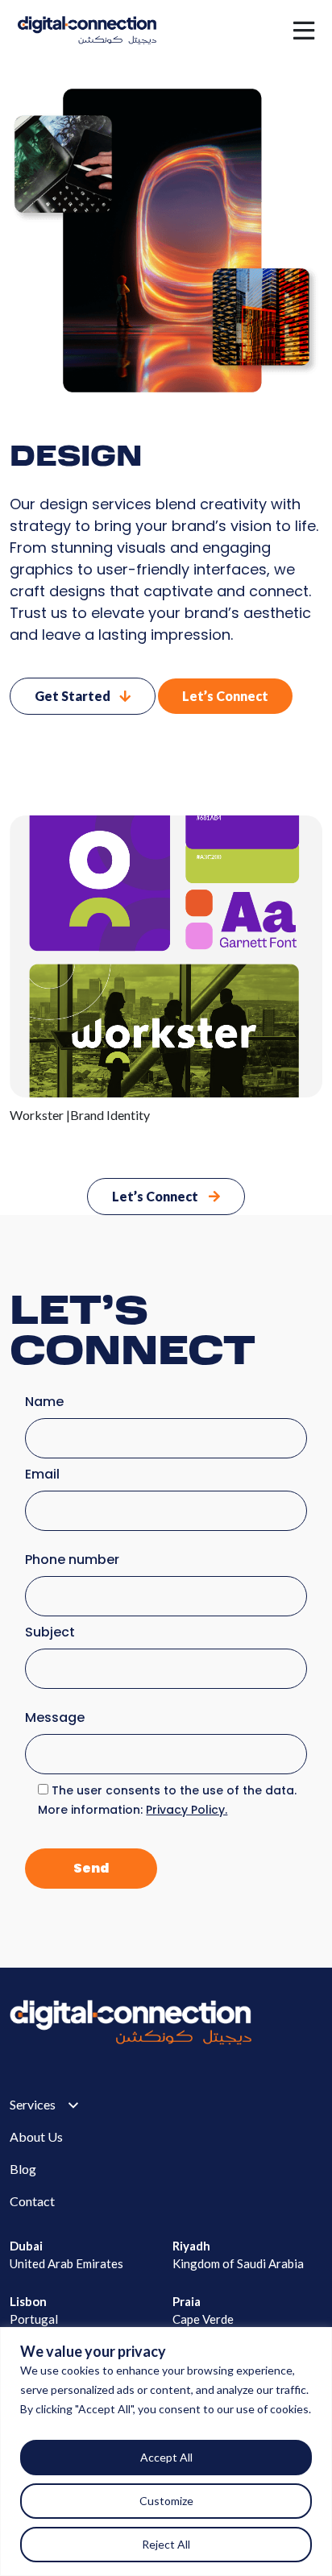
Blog (23, 2169)
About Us (36, 2136)
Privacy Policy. (187, 1810)
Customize (166, 2501)
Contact (32, 2201)
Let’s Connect (225, 696)
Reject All (166, 2544)
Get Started (74, 696)
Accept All (166, 2457)
